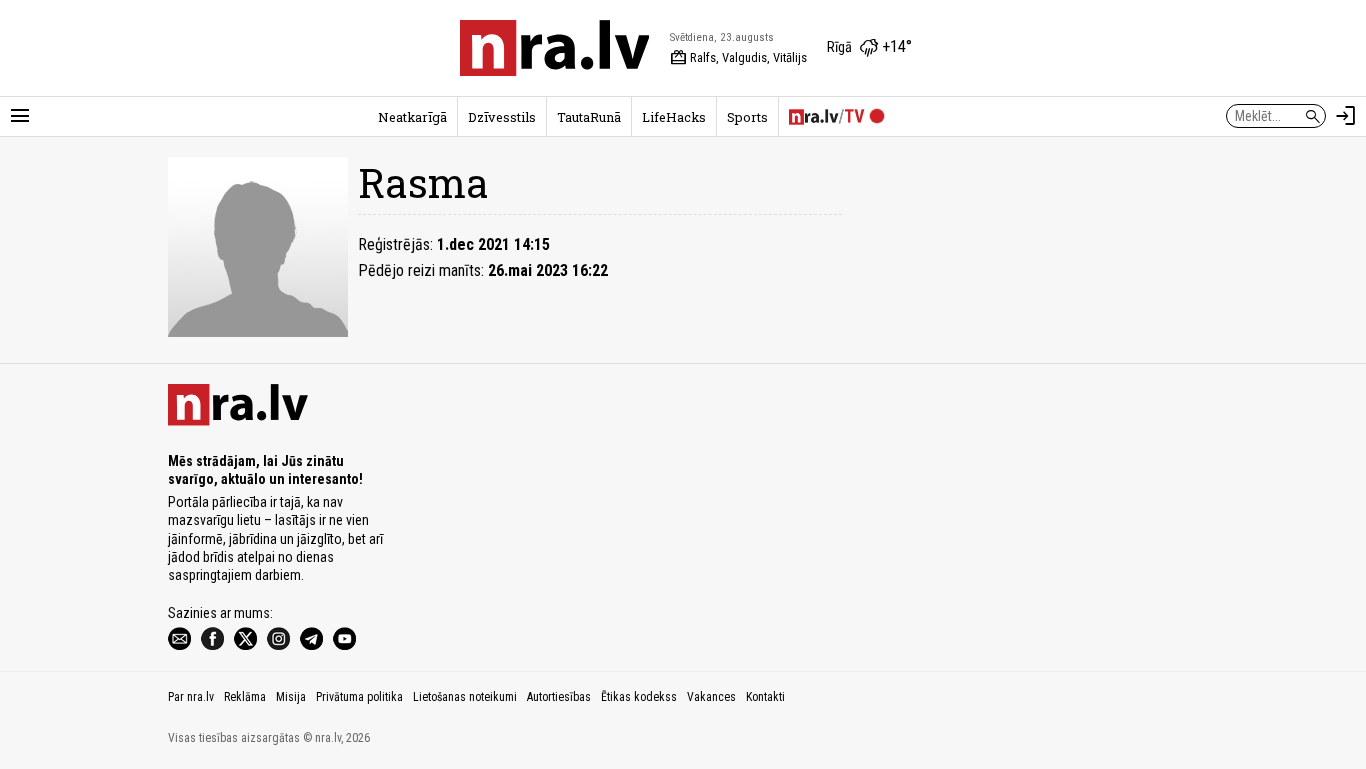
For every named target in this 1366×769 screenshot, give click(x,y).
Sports (747, 117)
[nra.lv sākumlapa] (555, 48)
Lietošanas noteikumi (465, 697)
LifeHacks (674, 117)
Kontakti (765, 697)
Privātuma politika (359, 697)
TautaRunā (589, 117)
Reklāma (245, 697)
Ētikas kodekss (639, 697)
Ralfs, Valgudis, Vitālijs (738, 58)
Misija (291, 697)
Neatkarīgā (412, 117)
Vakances (711, 697)
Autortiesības (559, 697)
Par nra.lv (191, 697)
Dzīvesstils (502, 117)
